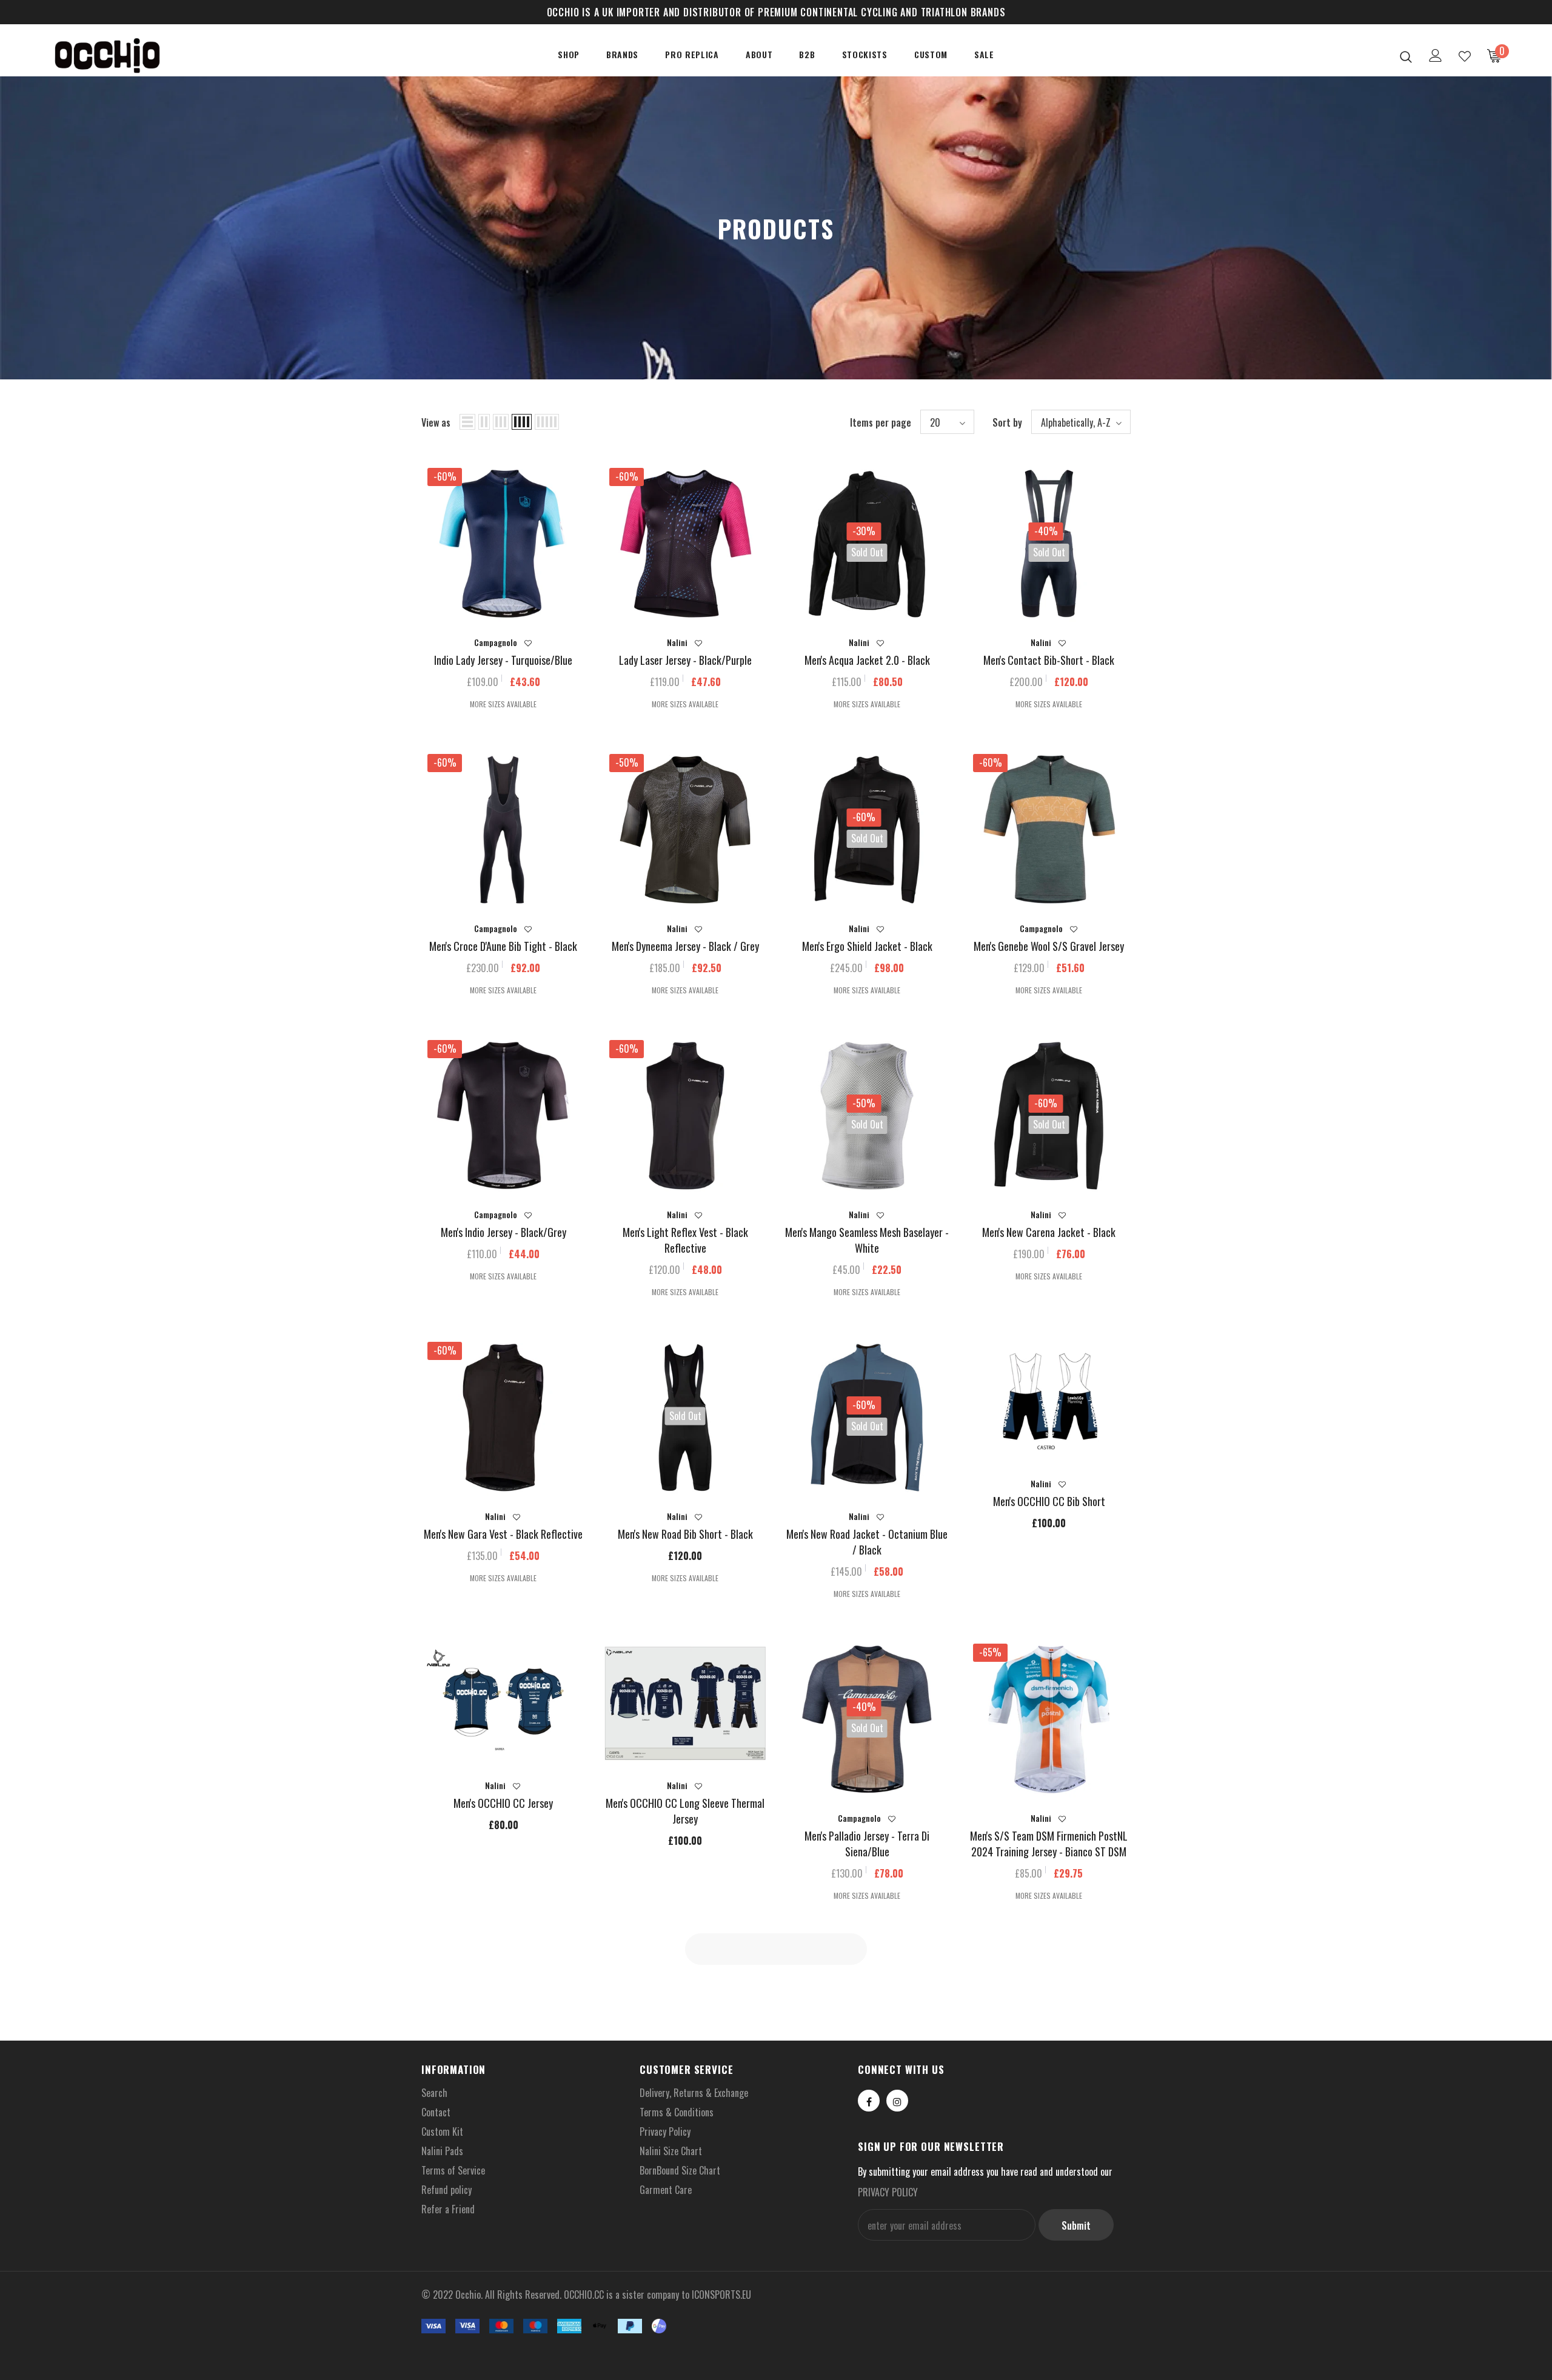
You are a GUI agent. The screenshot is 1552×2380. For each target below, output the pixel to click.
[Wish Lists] (528, 643)
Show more (776, 1950)
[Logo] (120, 56)
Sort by (1007, 422)
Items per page (881, 422)
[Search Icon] (1406, 56)
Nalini (677, 642)
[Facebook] (869, 2101)
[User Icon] (1436, 55)
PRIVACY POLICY (888, 2192)
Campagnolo (496, 642)
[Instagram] (897, 2101)
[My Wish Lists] (1465, 56)
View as (436, 422)
